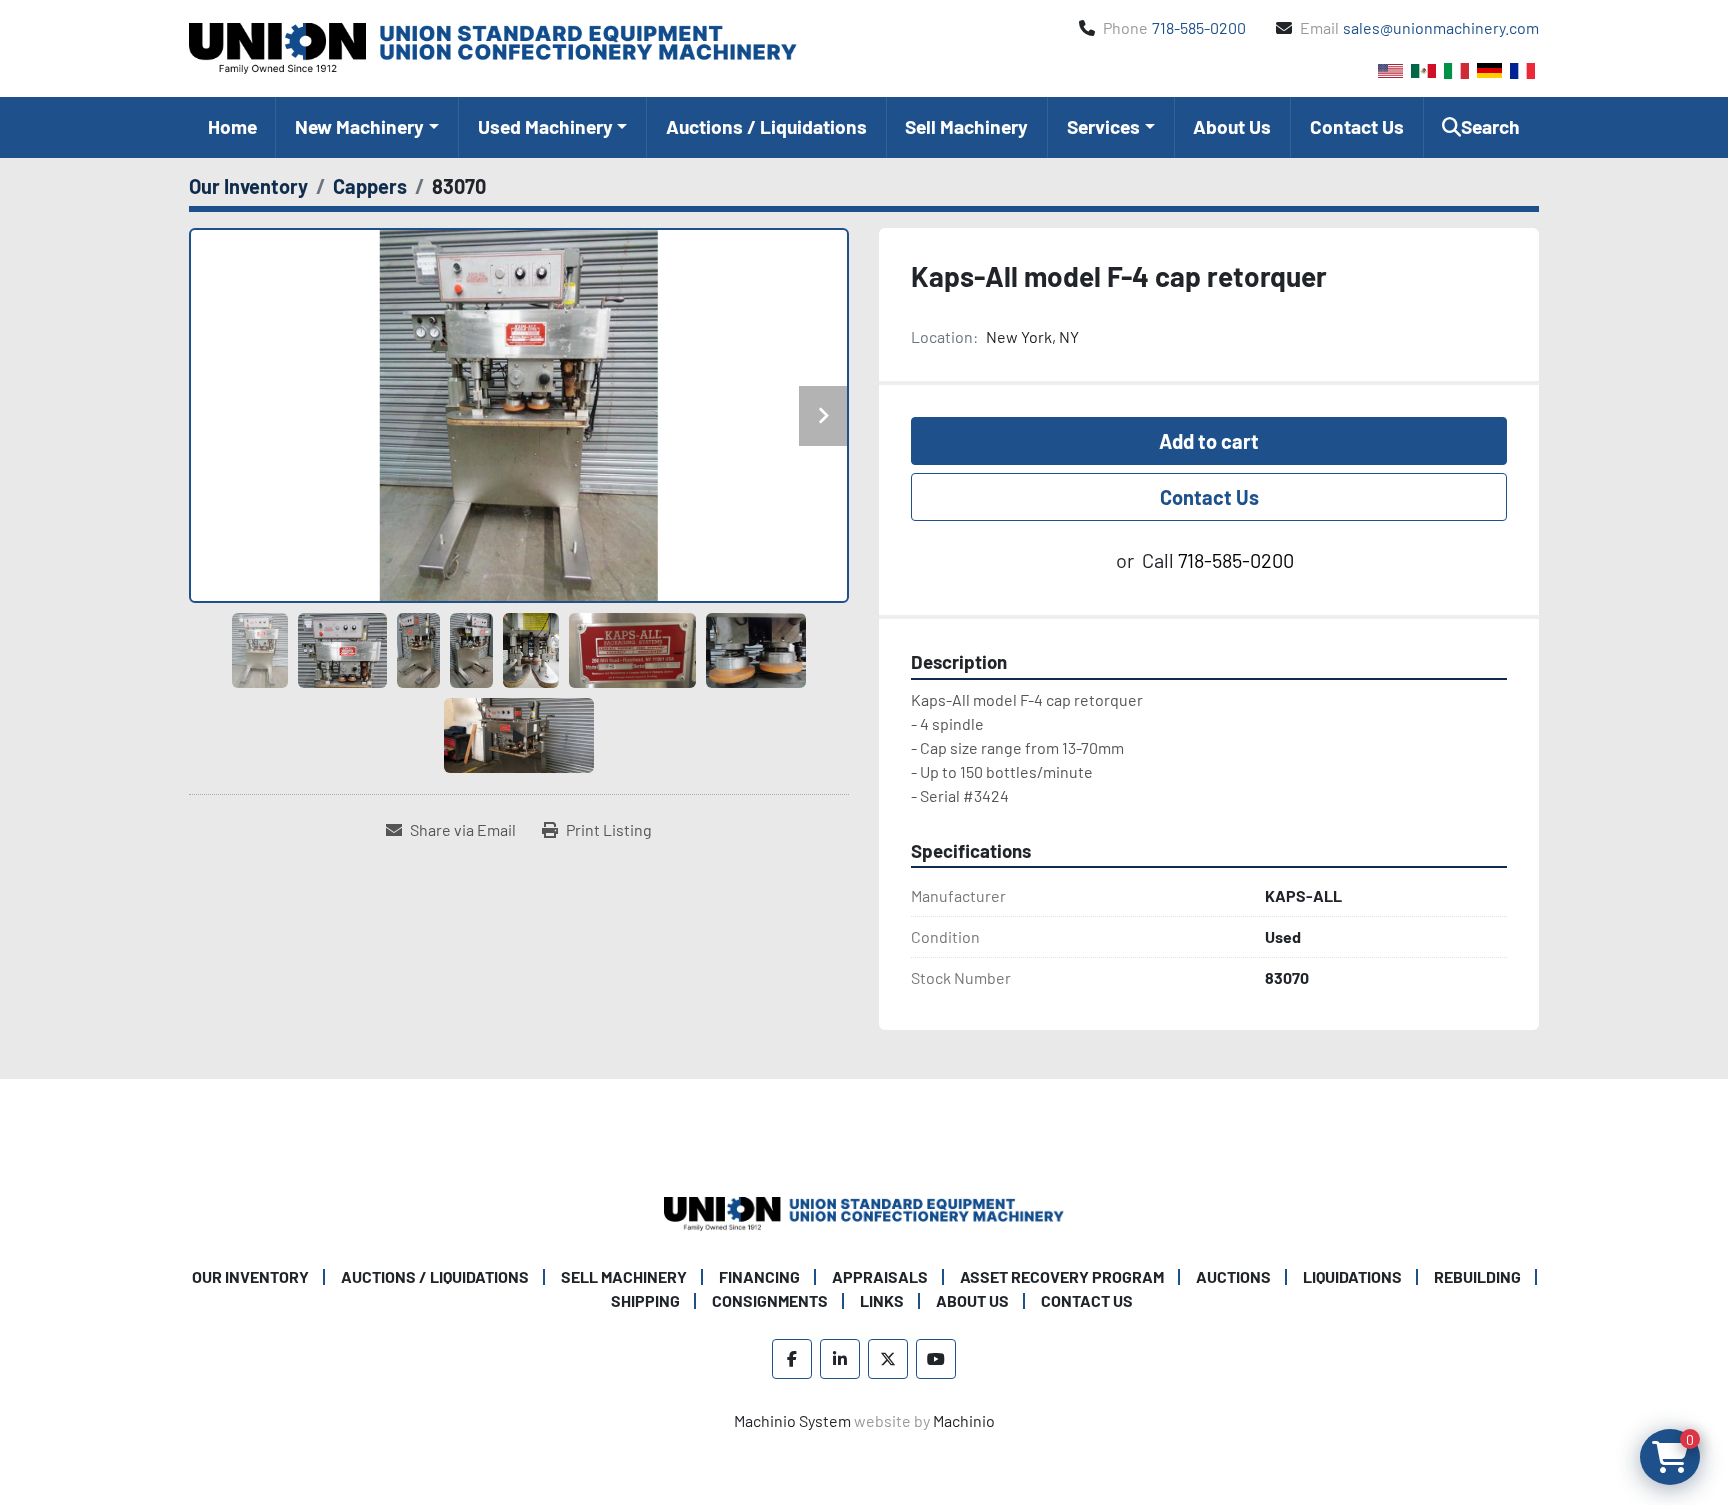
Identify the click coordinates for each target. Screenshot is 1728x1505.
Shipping (645, 1300)
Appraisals (880, 1276)
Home (232, 126)
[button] (366, 127)
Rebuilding (1477, 1276)
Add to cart (1209, 441)
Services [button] (1103, 126)
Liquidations (1352, 1276)
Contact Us (1357, 126)
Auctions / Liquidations (766, 126)
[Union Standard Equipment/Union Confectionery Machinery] (864, 1211)
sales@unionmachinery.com (1441, 27)
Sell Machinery (966, 126)
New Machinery (359, 126)
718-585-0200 (1199, 27)
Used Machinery (545, 126)
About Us (1232, 126)
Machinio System (792, 1420)
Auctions (1233, 1276)
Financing (759, 1276)
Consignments (770, 1300)
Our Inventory (250, 1276)
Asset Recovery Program (1062, 1276)
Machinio (964, 1420)
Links (882, 1300)
